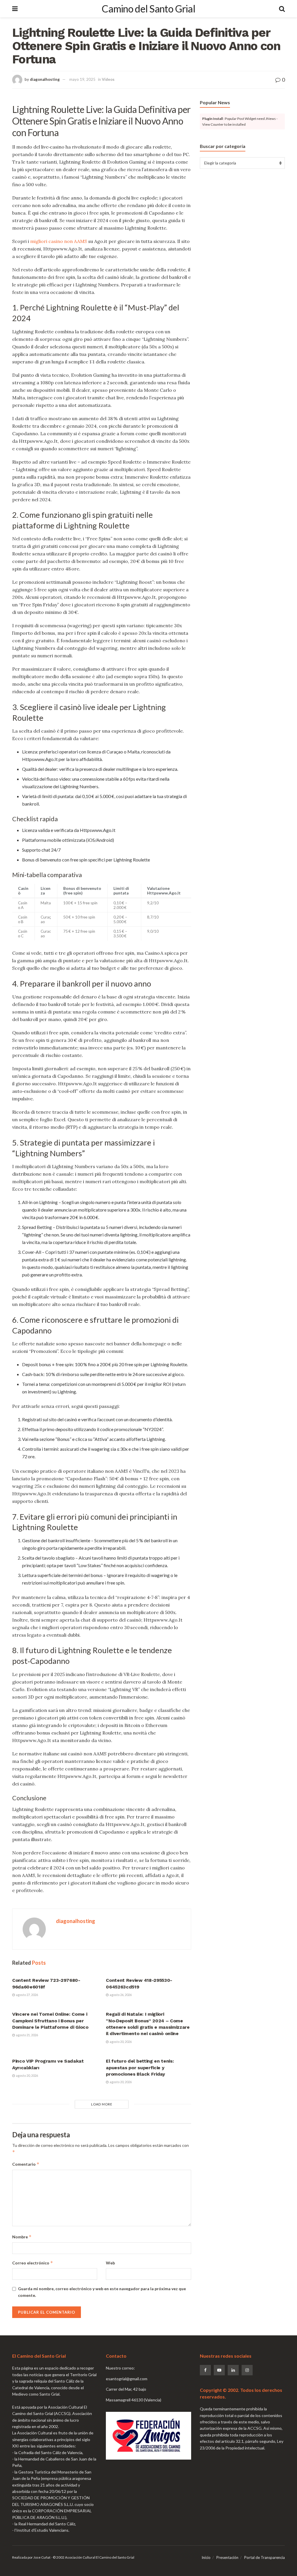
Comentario (26, 2164)
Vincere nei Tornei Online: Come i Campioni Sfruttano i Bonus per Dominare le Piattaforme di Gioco (50, 2021)
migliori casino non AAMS (59, 241)
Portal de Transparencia (265, 2557)
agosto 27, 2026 (27, 1995)
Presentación (227, 2557)
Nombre (22, 2237)
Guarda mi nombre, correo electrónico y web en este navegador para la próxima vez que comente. (102, 2292)
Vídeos (108, 79)
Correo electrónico (33, 2263)
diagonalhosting (45, 79)
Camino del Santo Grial (148, 9)
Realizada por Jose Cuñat (31, 2557)
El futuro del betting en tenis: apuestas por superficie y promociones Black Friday (140, 2068)
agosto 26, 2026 (120, 1995)
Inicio (206, 2557)
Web (110, 2263)
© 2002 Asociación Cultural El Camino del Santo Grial (94, 2557)
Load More (102, 2104)
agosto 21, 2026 (27, 2035)
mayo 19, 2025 (82, 79)
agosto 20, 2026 (120, 2042)
